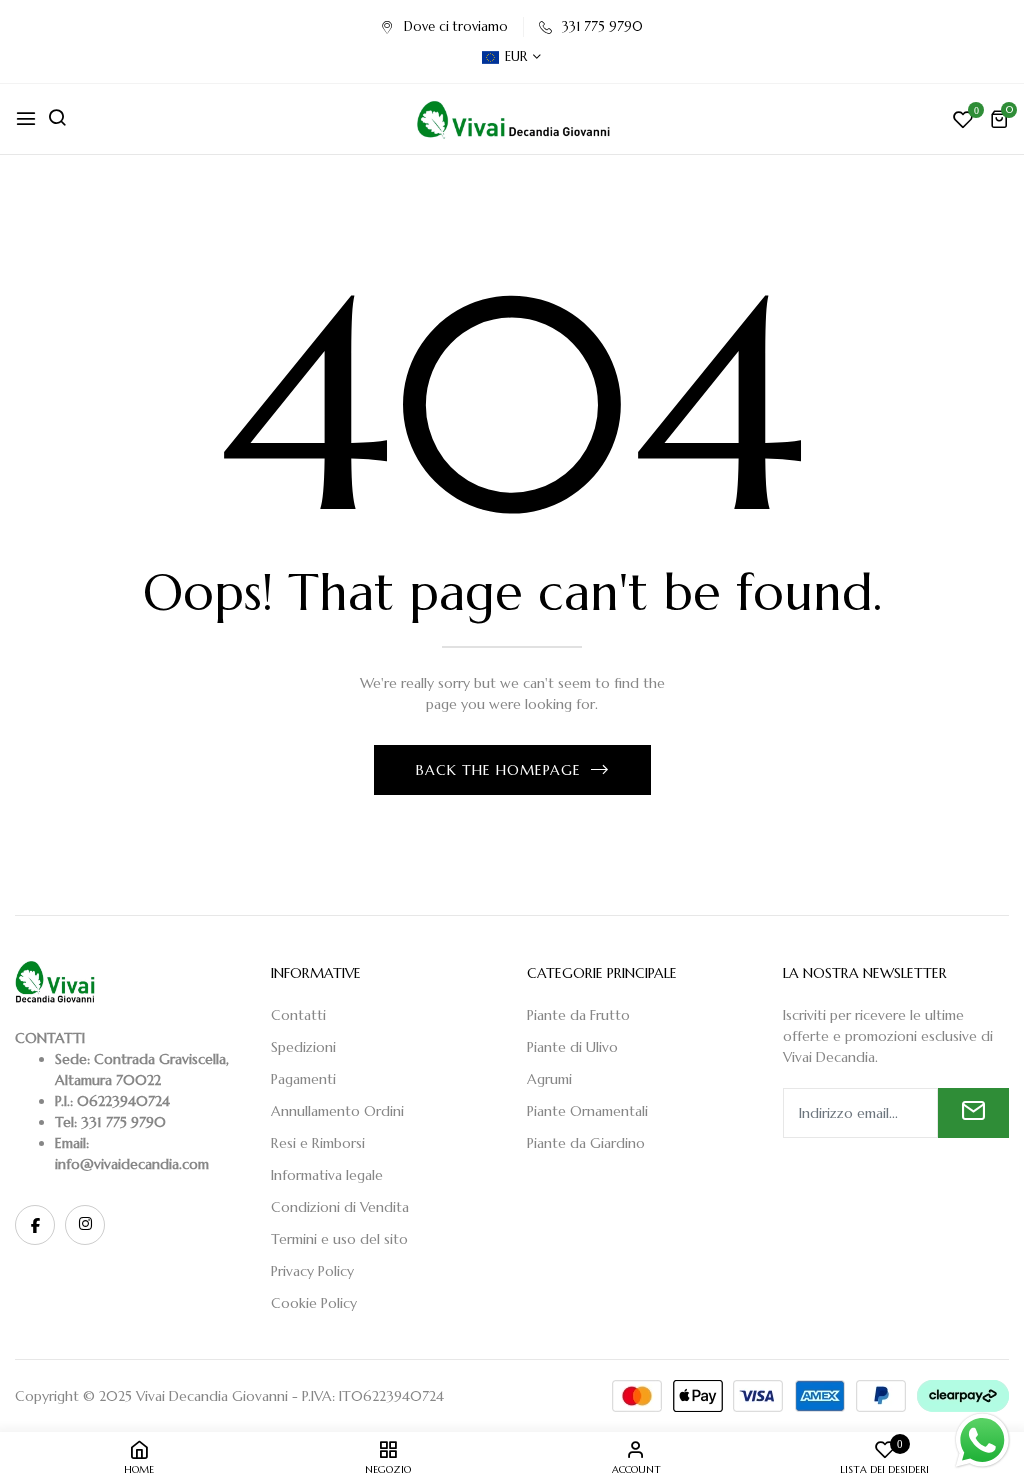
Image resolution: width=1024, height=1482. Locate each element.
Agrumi (549, 1079)
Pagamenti (303, 1079)
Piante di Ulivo (572, 1047)
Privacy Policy (312, 1271)
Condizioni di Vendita (340, 1207)
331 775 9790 (602, 26)
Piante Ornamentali (587, 1111)
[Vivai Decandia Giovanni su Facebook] (35, 1225)
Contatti (298, 1015)
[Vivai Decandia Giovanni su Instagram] (85, 1225)
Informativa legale (327, 1175)
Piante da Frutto (578, 1015)
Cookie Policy (314, 1303)
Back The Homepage (498, 770)
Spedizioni (303, 1047)
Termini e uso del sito (339, 1239)
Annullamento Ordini (337, 1111)
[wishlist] (963, 121)
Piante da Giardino (586, 1143)
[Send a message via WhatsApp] (982, 1440)
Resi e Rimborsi (318, 1143)
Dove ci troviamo (456, 26)
